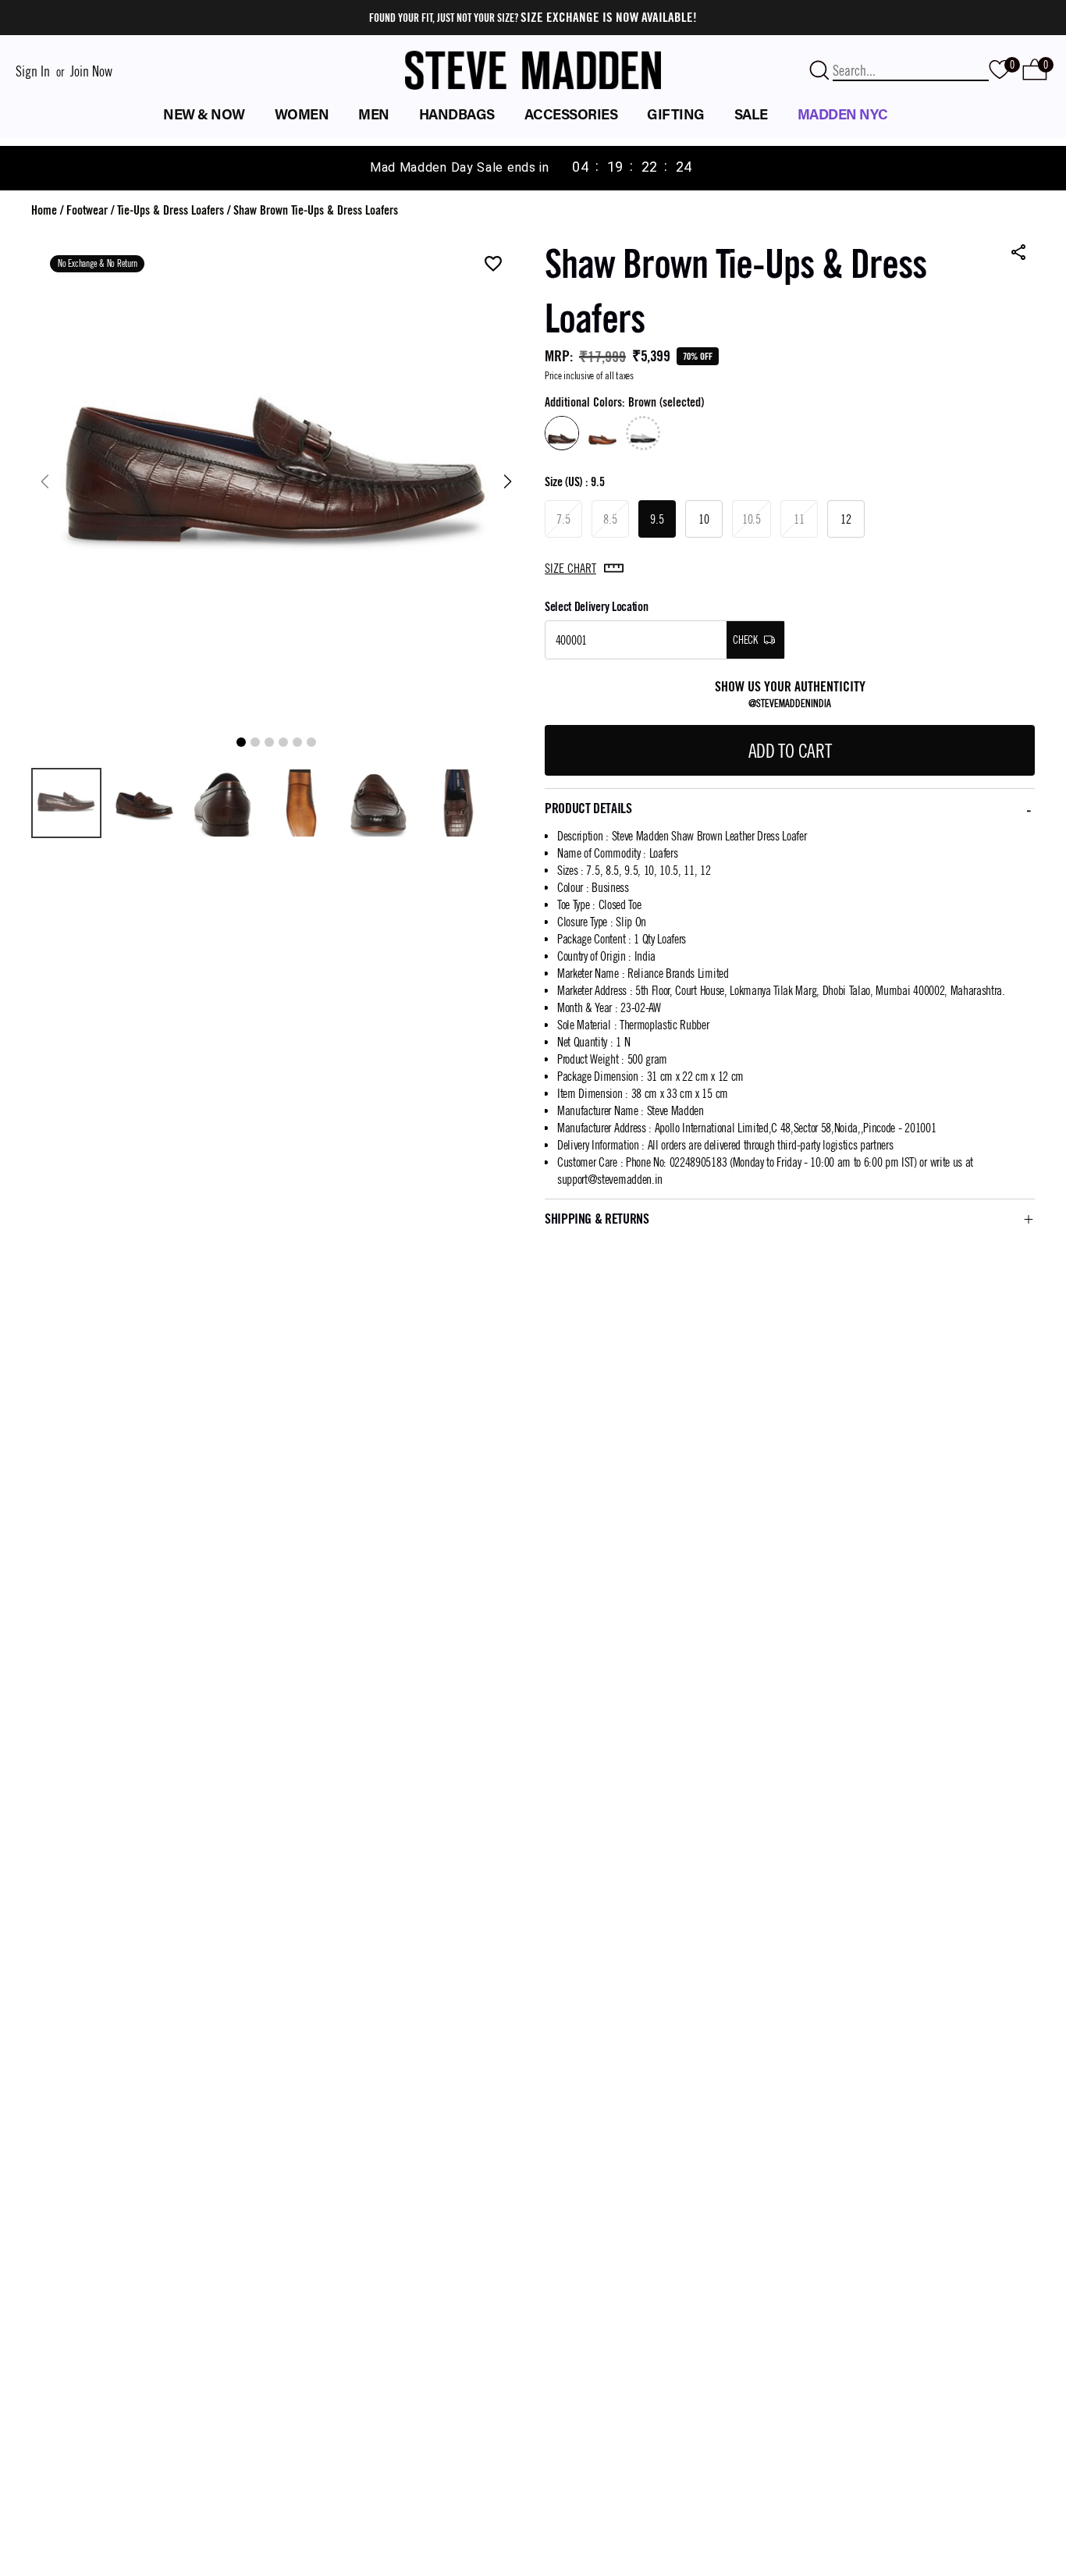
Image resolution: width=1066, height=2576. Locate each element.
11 (799, 519)
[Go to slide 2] (255, 742)
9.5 (657, 519)
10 (704, 519)
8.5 (610, 519)
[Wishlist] (493, 265)
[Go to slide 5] (297, 742)
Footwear (87, 210)
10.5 (752, 519)
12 (846, 519)
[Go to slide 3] (269, 742)
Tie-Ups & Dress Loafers (171, 210)
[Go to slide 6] (311, 742)
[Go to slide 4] (283, 742)
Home (44, 210)
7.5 (563, 519)
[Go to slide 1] (241, 742)
